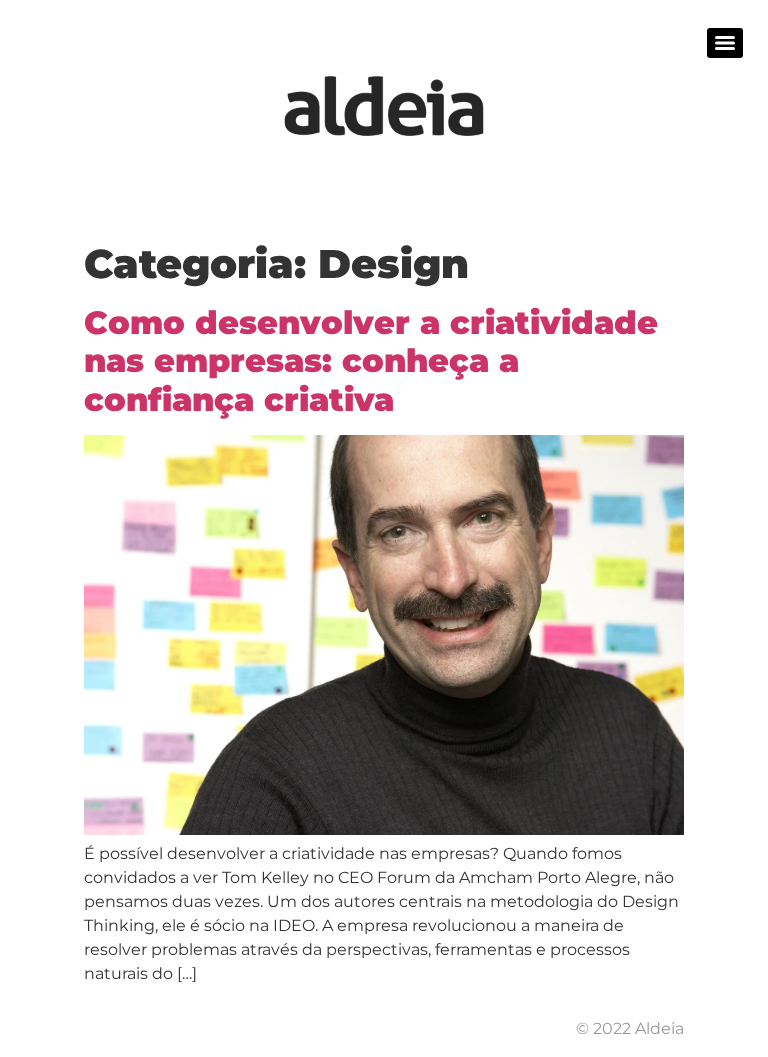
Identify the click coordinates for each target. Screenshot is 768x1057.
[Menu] (725, 43)
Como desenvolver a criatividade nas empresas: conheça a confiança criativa (371, 361)
